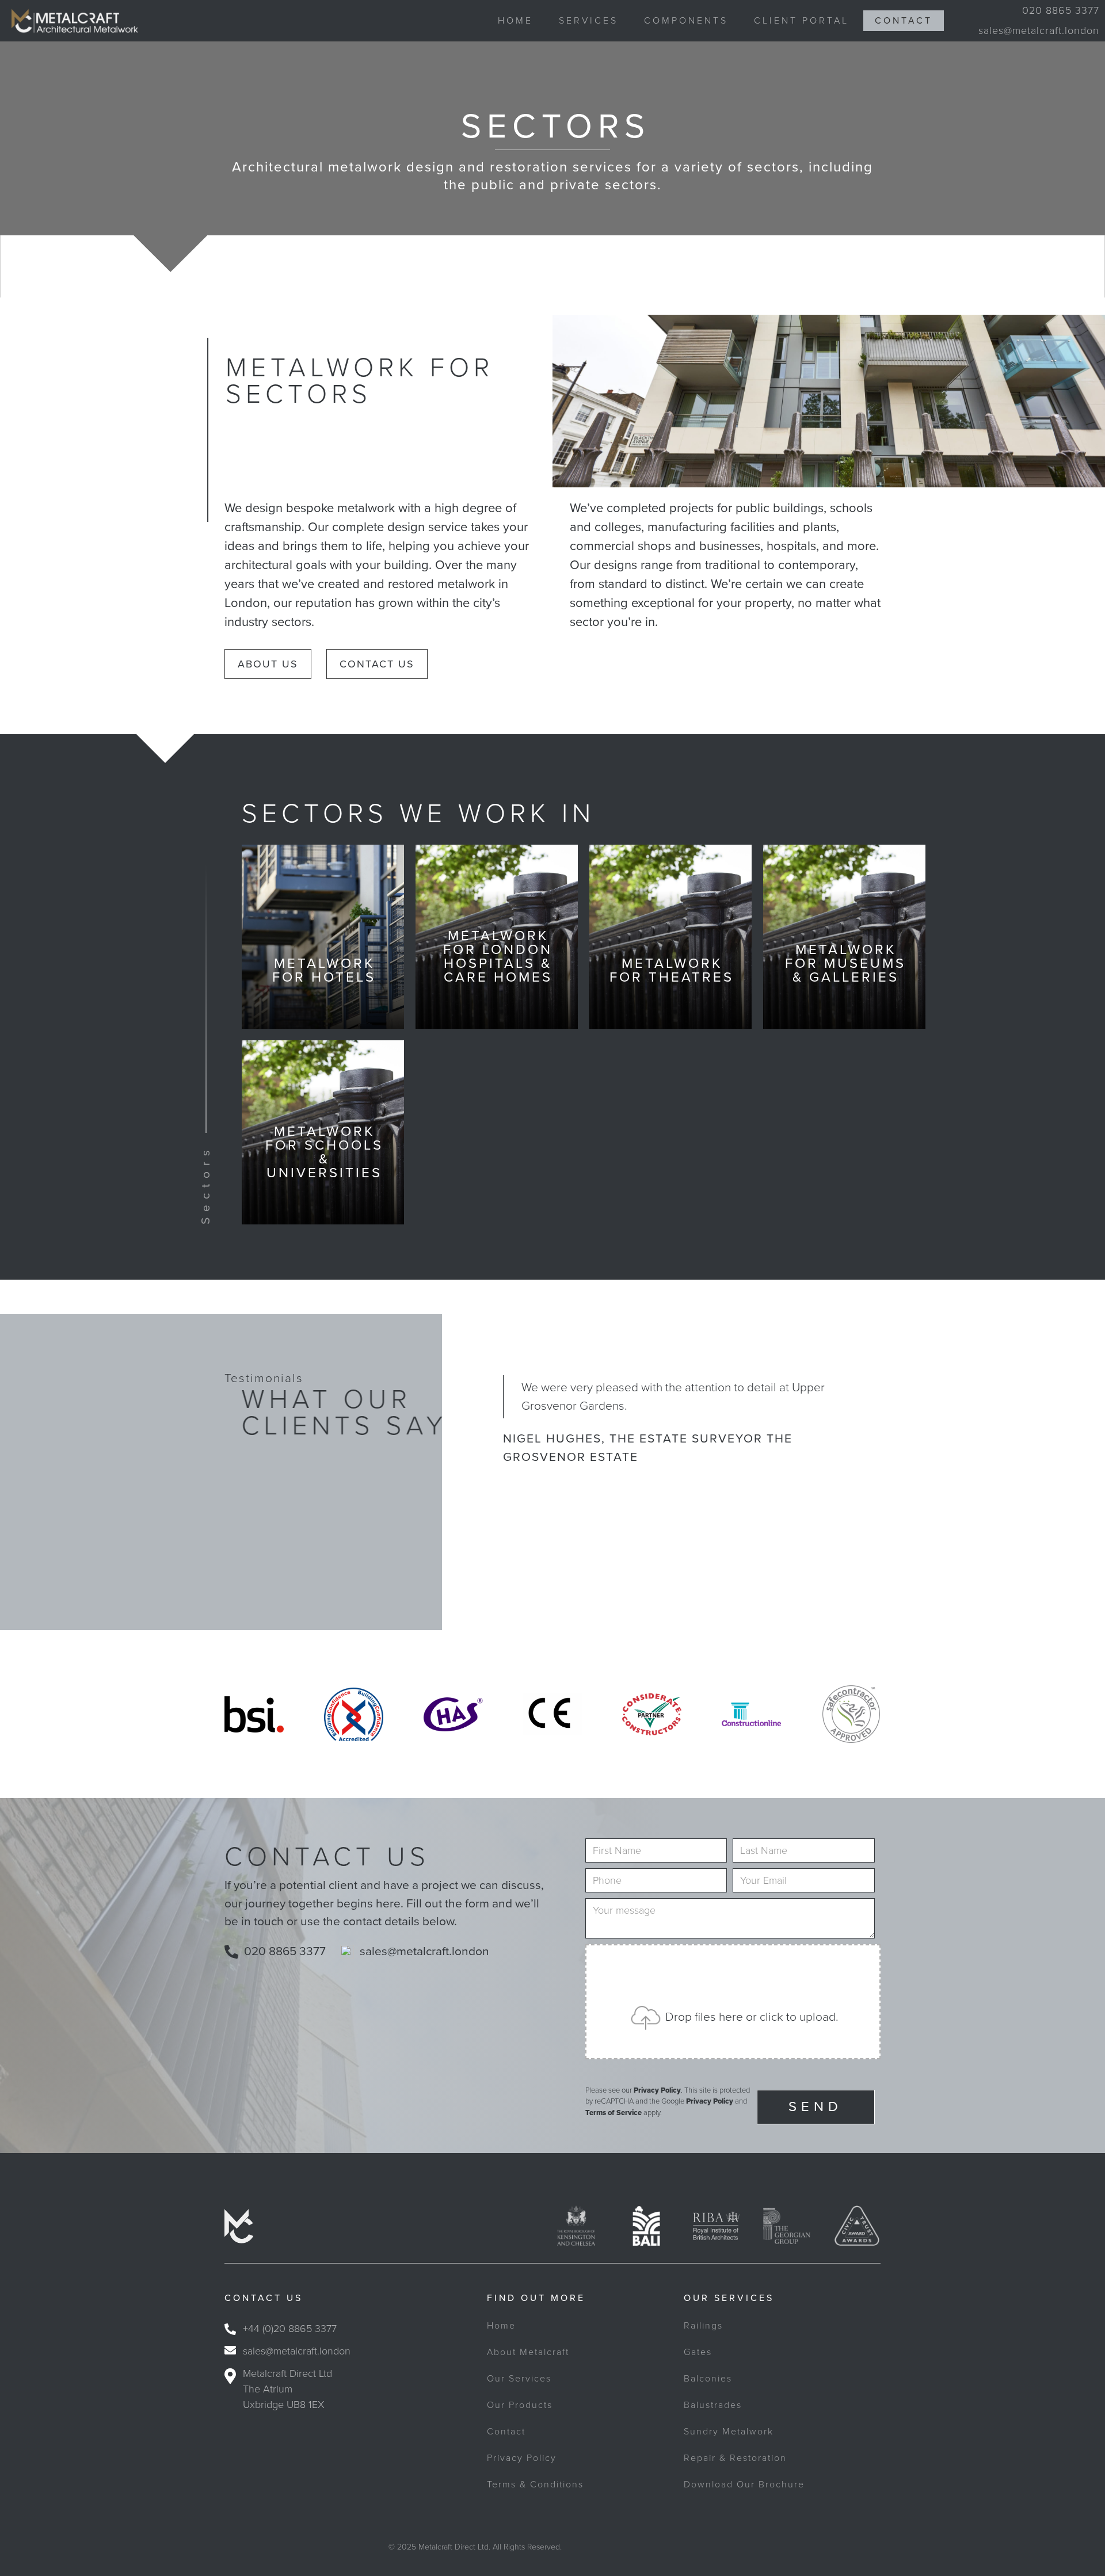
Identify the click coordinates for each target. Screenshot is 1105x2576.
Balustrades (713, 2405)
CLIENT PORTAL (801, 21)
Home (515, 21)
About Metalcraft (528, 2352)
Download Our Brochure (744, 2485)
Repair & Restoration (735, 2458)
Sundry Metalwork (729, 2432)
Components (686, 21)
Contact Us (377, 664)
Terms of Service (614, 2113)
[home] (69, 21)
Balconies (708, 2379)
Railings (703, 2326)
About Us (268, 664)
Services (588, 21)
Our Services (519, 2379)
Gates (698, 2352)
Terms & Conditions (535, 2485)
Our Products (520, 2405)
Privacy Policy (657, 2090)
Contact (904, 21)
